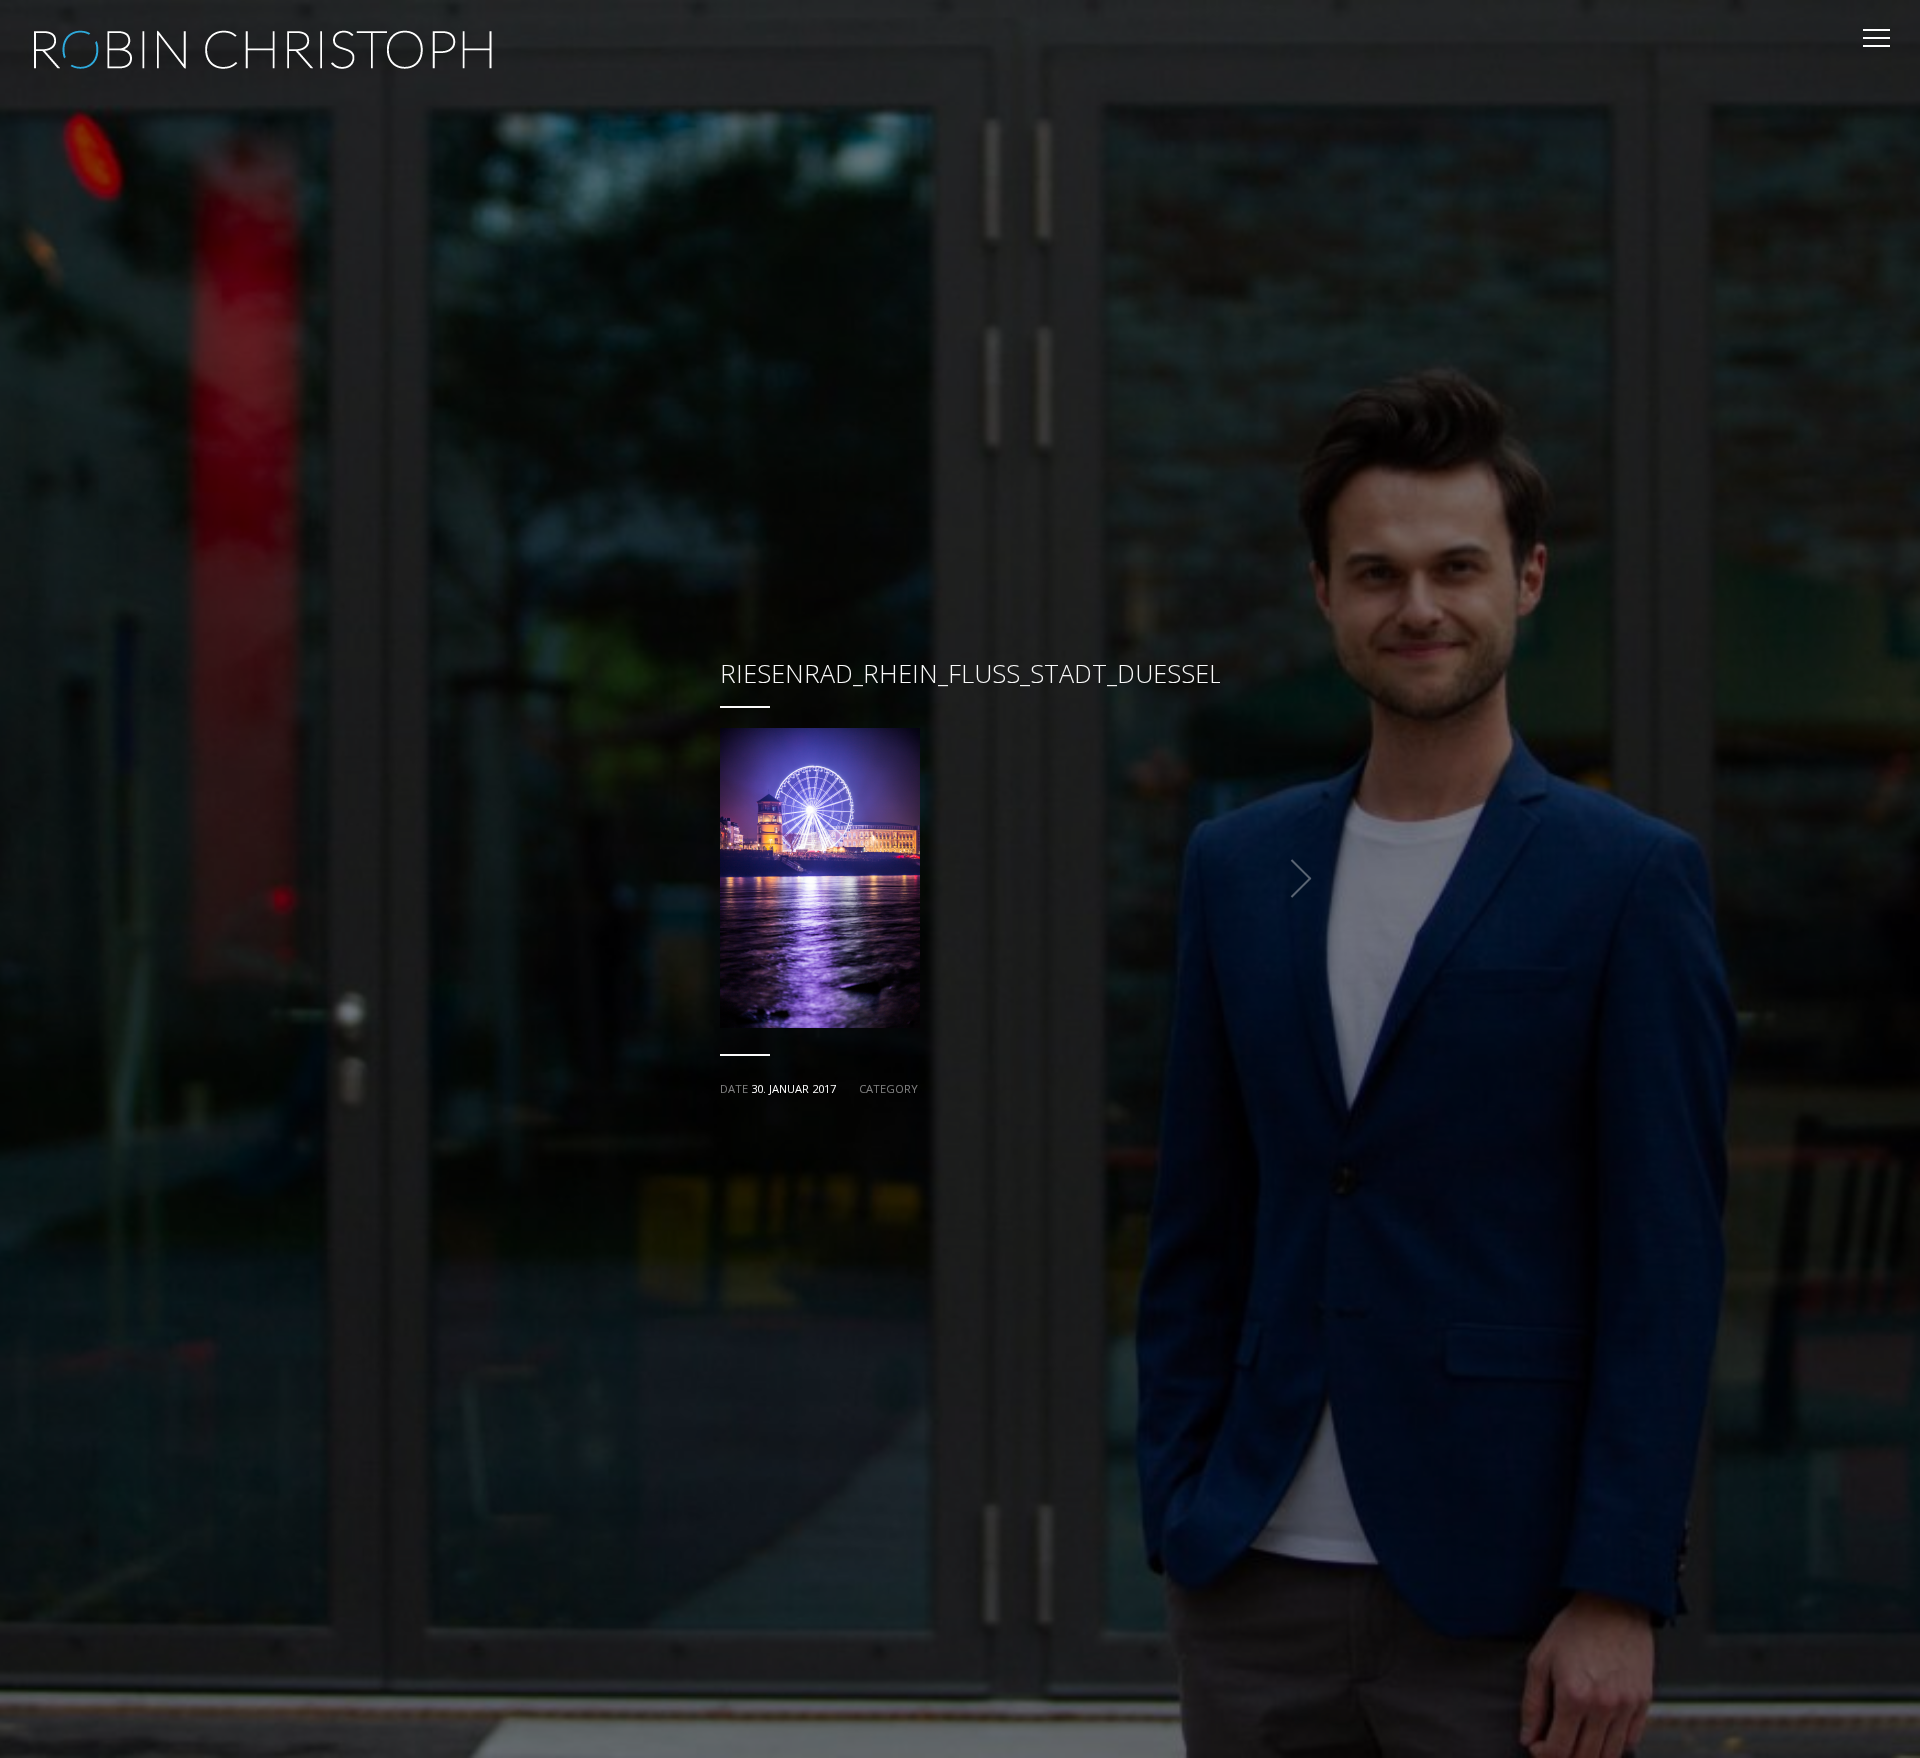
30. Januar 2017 (793, 1088)
